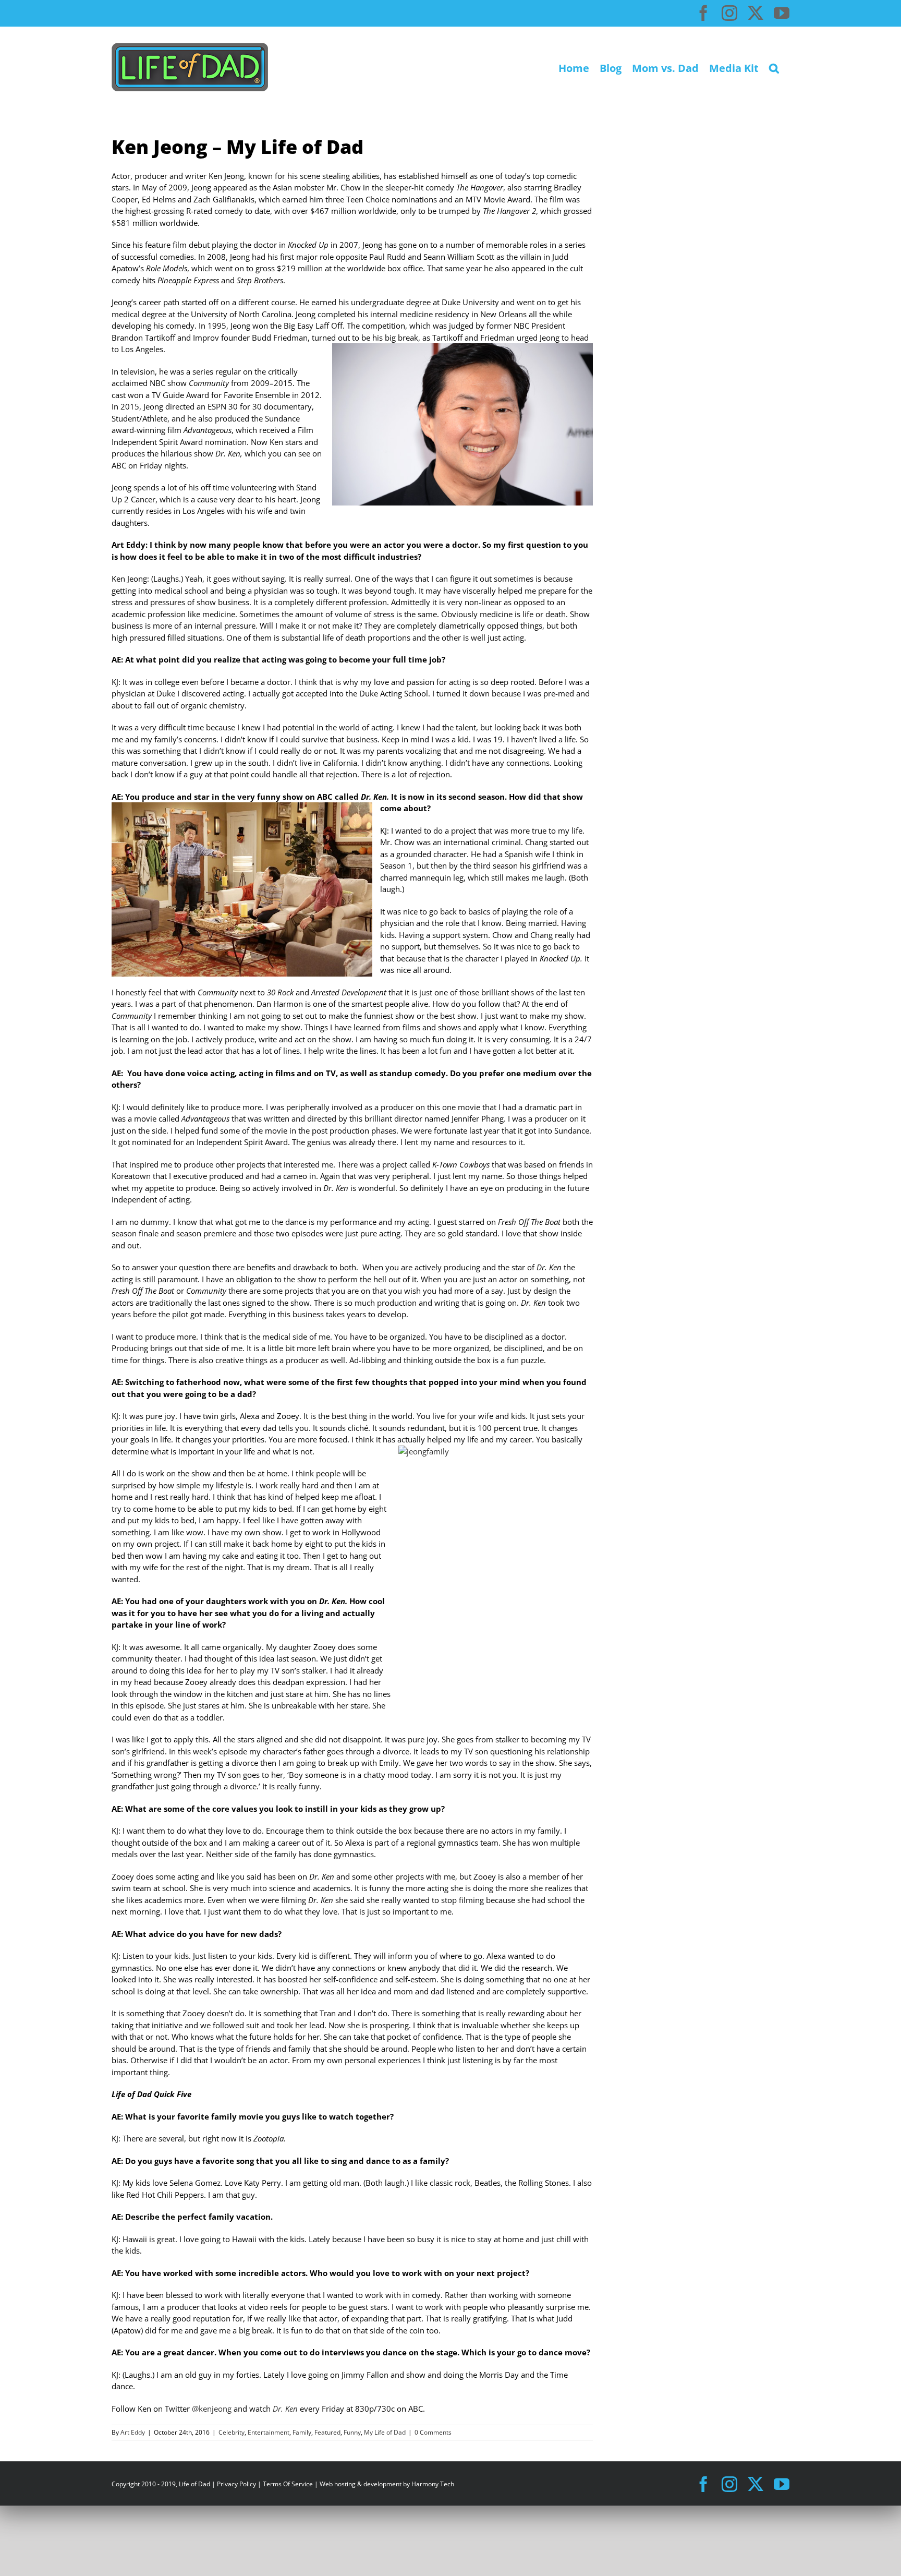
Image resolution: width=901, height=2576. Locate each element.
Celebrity (232, 2432)
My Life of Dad (385, 2432)
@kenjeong (213, 2409)
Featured (327, 2432)
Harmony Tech (433, 2484)
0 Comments (433, 2432)
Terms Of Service (288, 2484)
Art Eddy (133, 2432)
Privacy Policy (236, 2484)
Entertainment (269, 2432)
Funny (352, 2432)
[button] (774, 67)
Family (302, 2432)
